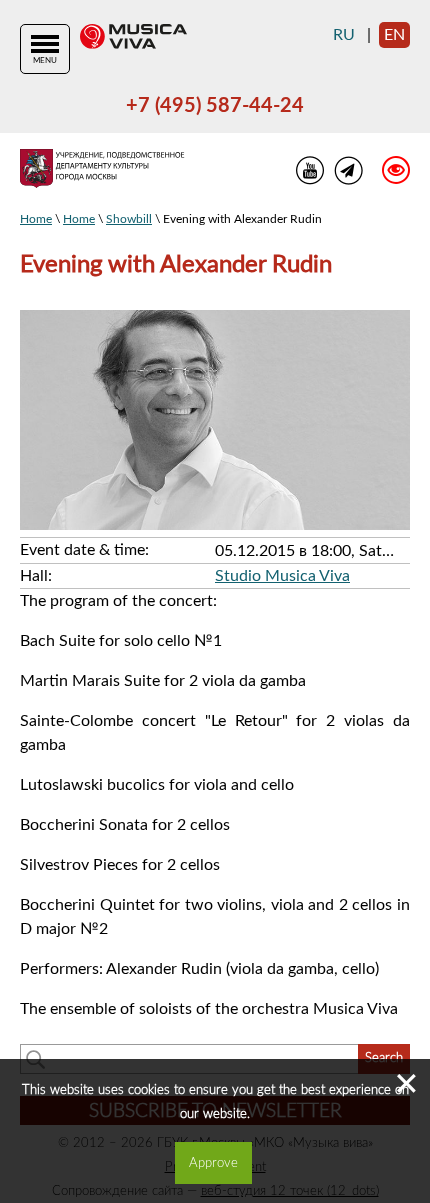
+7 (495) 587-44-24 (215, 106)
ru (344, 35)
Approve (213, 1163)
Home (36, 219)
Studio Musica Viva (282, 576)
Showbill (129, 219)
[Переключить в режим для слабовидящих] (386, 173)
